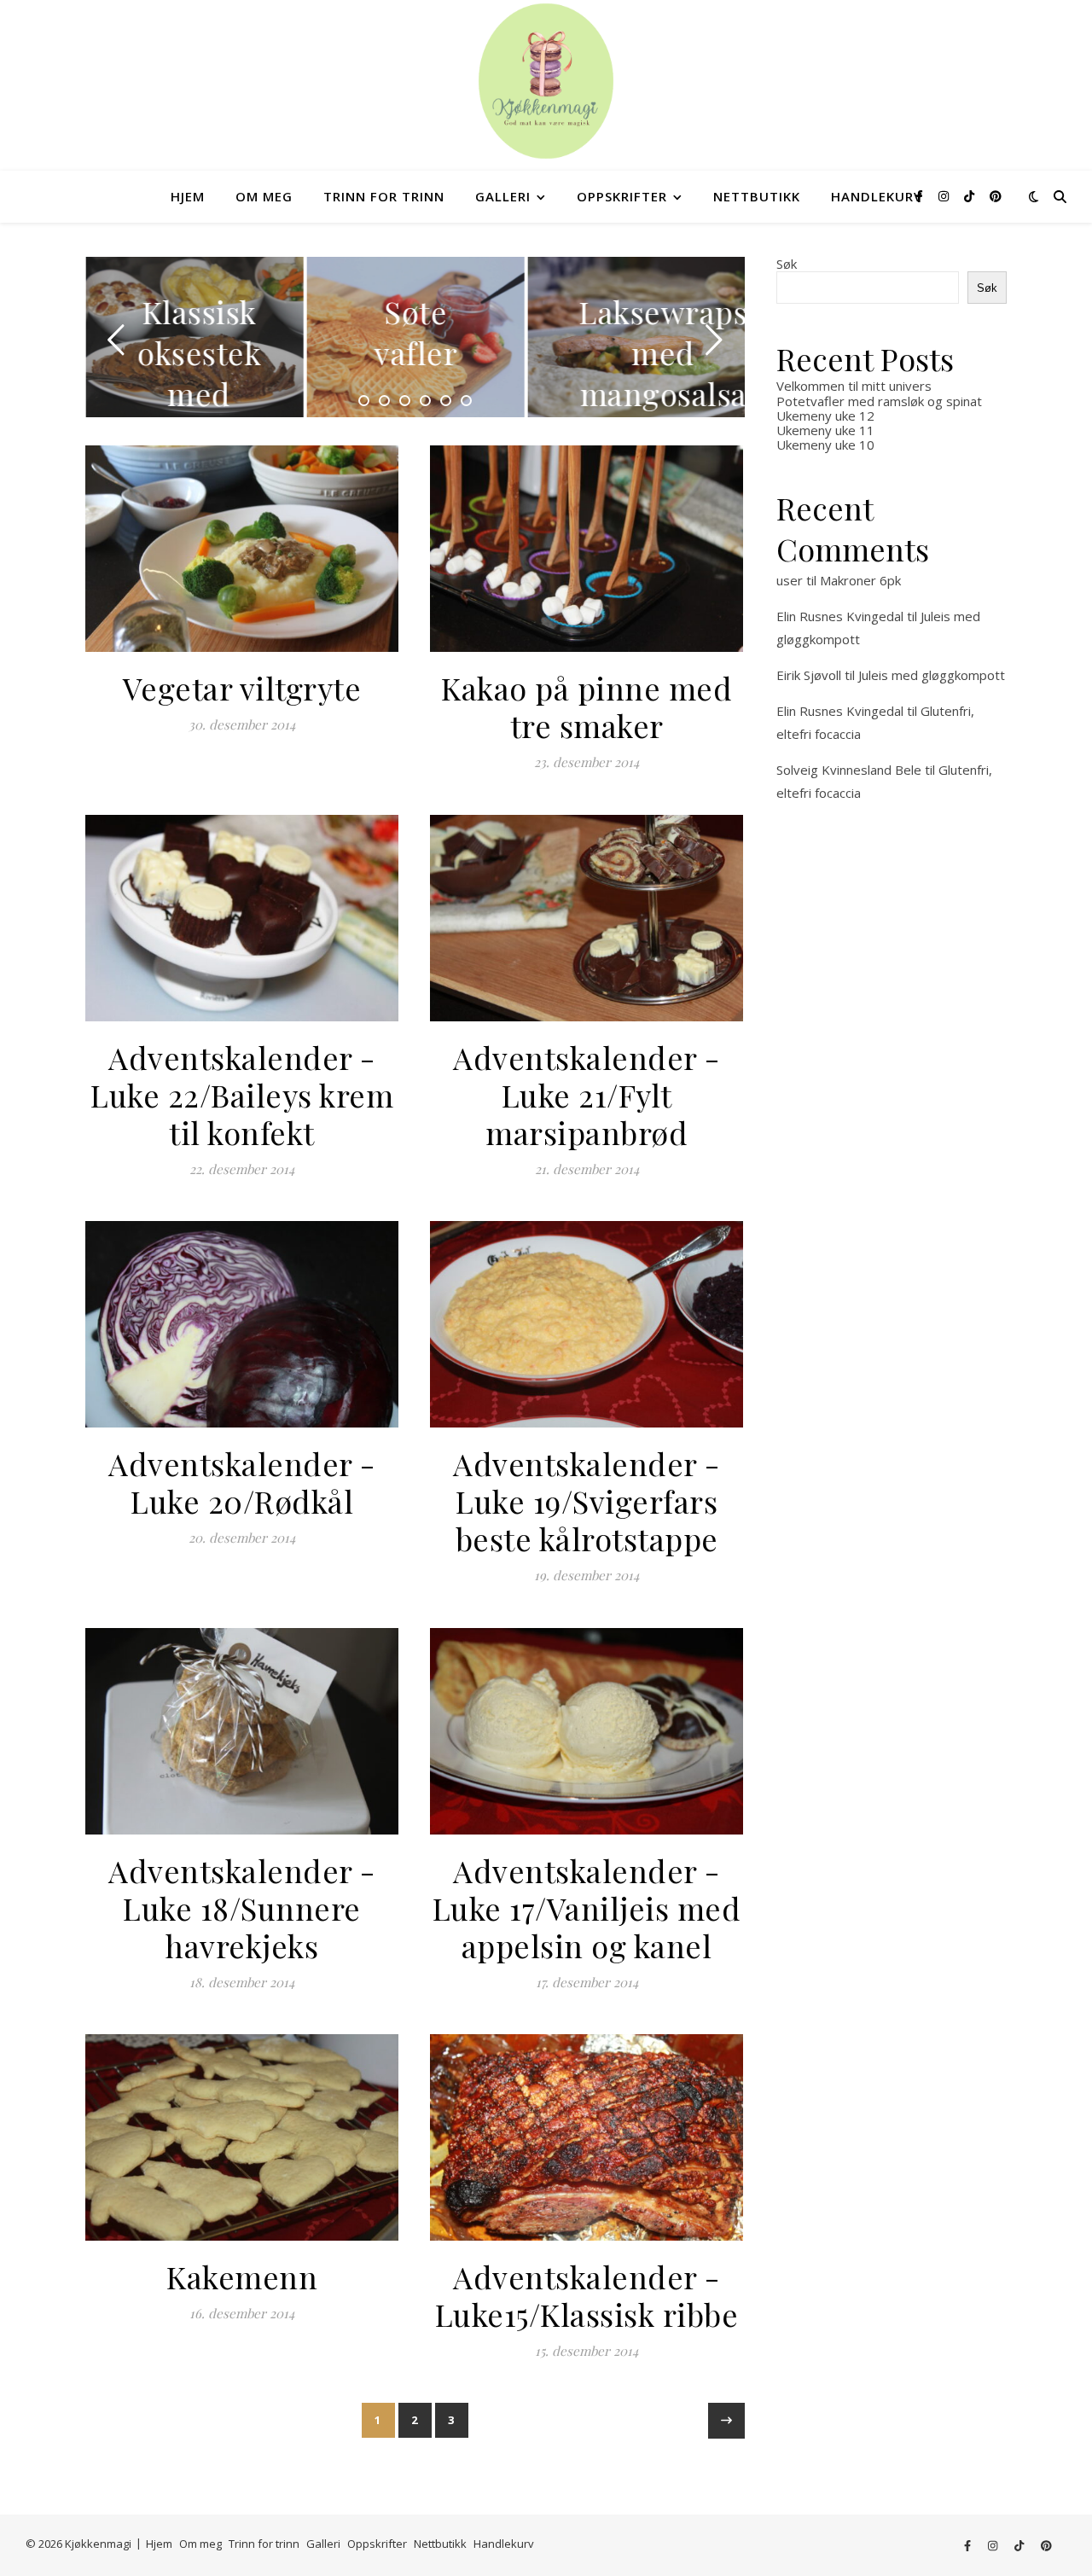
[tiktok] (971, 196)
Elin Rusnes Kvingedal (840, 616)
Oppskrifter (622, 196)
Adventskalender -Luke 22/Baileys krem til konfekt (242, 1095)
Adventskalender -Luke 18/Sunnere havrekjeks (242, 1908)
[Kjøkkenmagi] (546, 81)
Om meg (264, 196)
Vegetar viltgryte (242, 688)
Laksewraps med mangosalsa (662, 352)
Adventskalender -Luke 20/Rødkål (242, 1482)
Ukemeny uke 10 (825, 445)
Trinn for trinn (384, 196)
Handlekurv (877, 196)
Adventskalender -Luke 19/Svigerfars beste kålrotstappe (587, 1501)
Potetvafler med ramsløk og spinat (879, 401)
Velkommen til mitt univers (854, 386)
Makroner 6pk (860, 580)
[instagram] (945, 196)
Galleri (503, 196)
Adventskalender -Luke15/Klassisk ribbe (587, 2295)
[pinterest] (996, 196)
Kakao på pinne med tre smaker (587, 707)
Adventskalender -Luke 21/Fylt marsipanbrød (587, 1095)
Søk (787, 264)
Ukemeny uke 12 (825, 416)
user (790, 580)
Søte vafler (415, 332)
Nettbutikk (757, 196)
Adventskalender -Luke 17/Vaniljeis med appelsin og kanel (587, 1908)
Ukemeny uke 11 (825, 430)
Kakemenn (242, 2277)
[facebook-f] (921, 196)
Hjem (188, 196)
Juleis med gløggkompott (932, 675)
